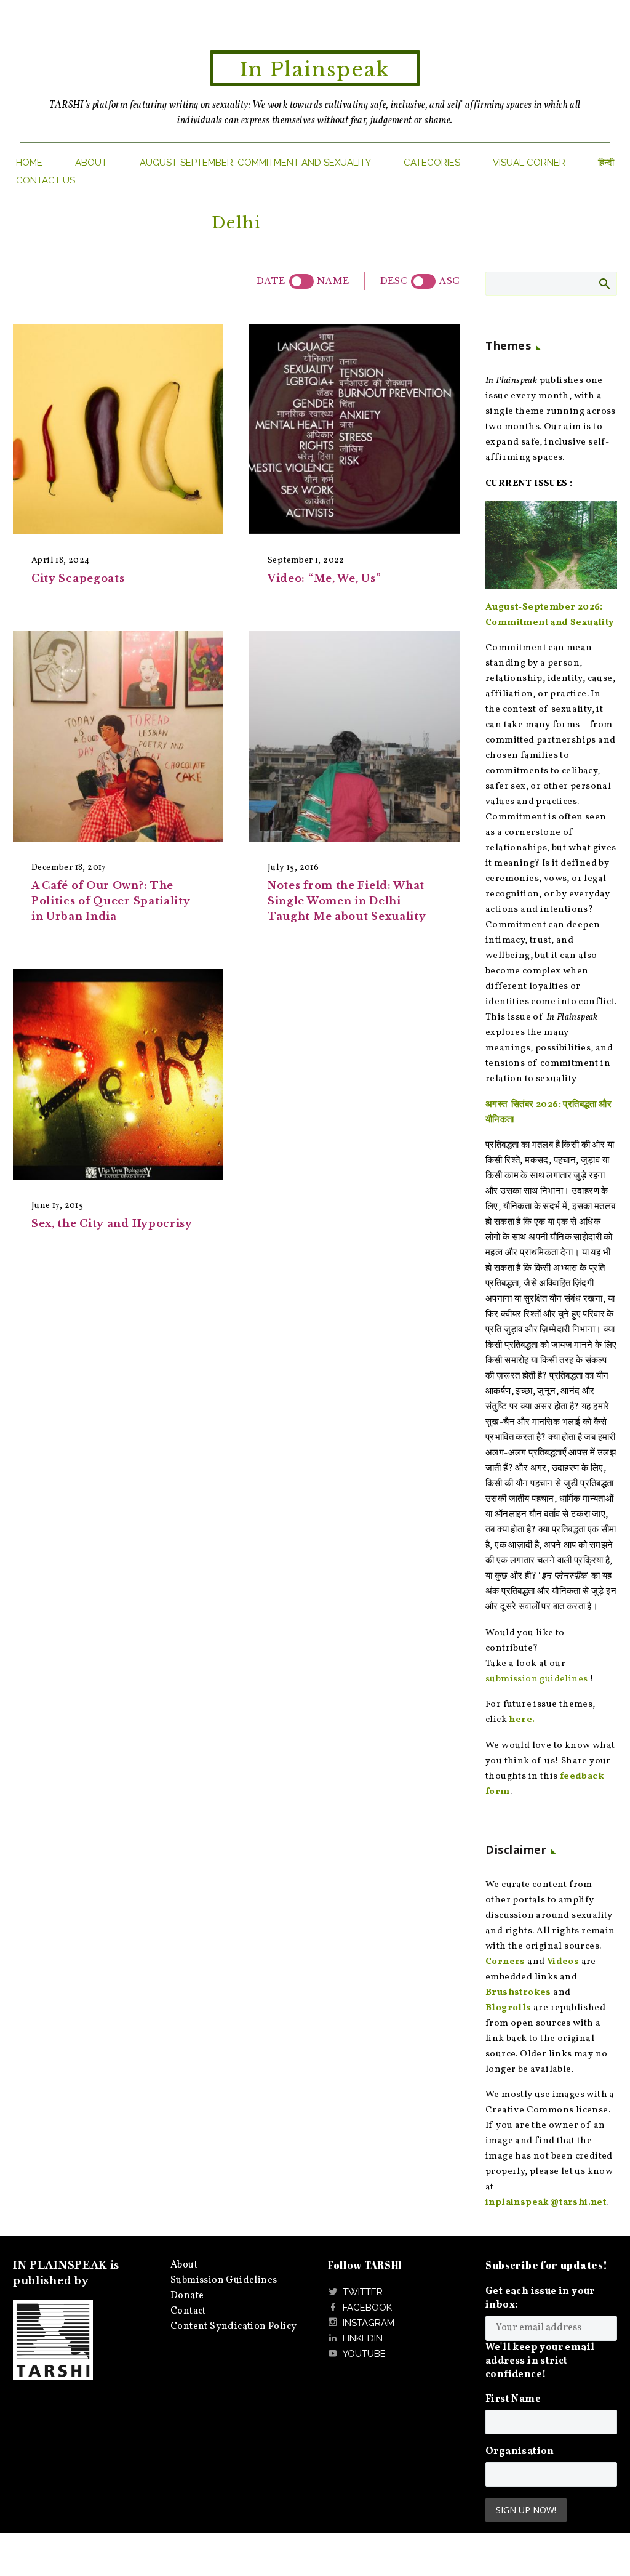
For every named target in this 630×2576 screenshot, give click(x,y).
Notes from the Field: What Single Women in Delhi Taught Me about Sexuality (347, 901)
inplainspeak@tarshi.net (546, 2203)
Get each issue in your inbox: (540, 2298)
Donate (187, 2296)
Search (604, 283)
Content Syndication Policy (233, 2327)
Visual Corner (529, 163)
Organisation (520, 2452)
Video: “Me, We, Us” (324, 578)
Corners (505, 1962)
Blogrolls (508, 2008)
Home (29, 163)
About (91, 163)
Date (271, 281)
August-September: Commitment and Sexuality (255, 163)
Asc (449, 281)
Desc (394, 281)
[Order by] (301, 281)
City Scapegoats (78, 578)
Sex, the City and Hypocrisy (112, 1223)
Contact (188, 2311)
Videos (563, 1962)
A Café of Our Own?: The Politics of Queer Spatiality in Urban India (111, 901)
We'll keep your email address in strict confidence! (540, 2361)
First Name (513, 2399)
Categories (432, 163)
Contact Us (46, 180)
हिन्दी (606, 163)
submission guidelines (536, 1679)
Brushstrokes (518, 1993)
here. (522, 1720)
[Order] (423, 281)
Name (333, 281)
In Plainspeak (315, 70)
